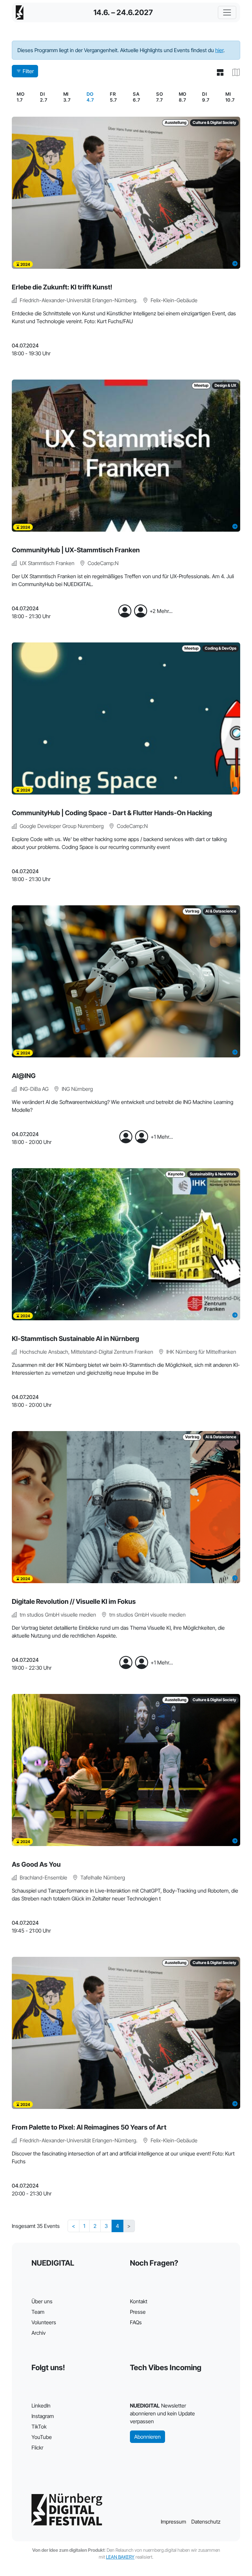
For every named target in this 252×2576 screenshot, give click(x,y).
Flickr (37, 2448)
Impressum (173, 2522)
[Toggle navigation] (227, 12)
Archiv (39, 2333)
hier (219, 50)
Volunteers (44, 2322)
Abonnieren (147, 2437)
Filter (28, 71)
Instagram (43, 2416)
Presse (138, 2312)
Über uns (42, 2301)
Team (38, 2312)
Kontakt (139, 2301)
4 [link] (117, 2226)
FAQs (136, 2322)
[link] (90, 97)
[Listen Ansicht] (217, 72)
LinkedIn (41, 2406)
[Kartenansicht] (233, 72)
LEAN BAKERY (120, 2557)
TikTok (39, 2427)
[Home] (20, 12)
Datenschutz (206, 2522)
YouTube (42, 2437)
